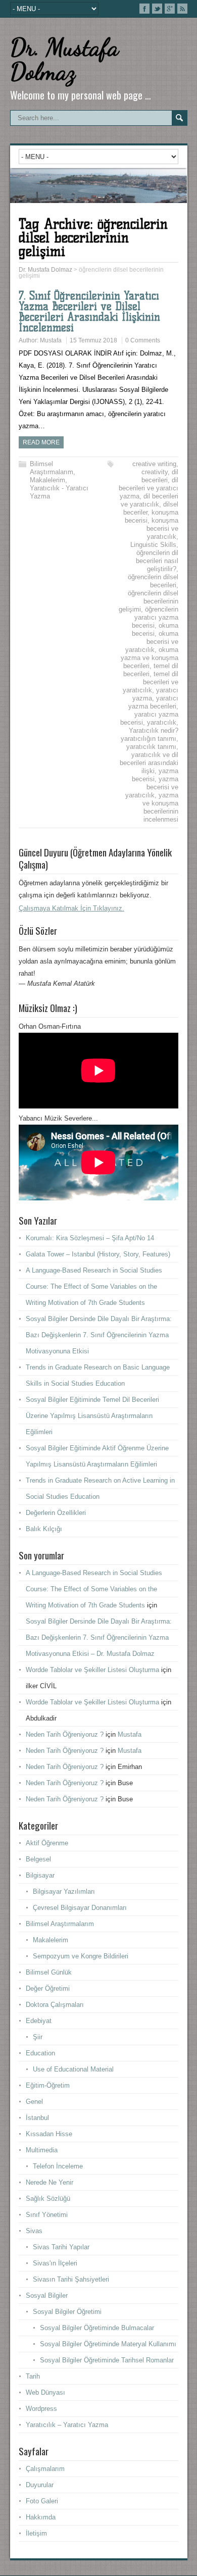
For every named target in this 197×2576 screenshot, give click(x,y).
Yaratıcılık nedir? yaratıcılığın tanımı (150, 735)
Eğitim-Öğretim (48, 2085)
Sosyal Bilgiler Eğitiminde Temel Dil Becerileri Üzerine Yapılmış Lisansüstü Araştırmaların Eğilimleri (92, 1416)
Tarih (33, 2376)
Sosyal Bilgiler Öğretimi (67, 2312)
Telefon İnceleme (58, 2166)
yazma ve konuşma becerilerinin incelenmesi (160, 807)
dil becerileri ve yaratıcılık (150, 500)
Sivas (34, 2231)
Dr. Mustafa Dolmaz (64, 59)
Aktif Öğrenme (47, 1843)
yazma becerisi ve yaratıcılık (152, 787)
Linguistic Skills (153, 545)
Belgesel (38, 1859)
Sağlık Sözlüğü (48, 2199)
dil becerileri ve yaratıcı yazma (149, 488)
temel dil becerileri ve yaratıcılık (151, 682)
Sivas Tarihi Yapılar (61, 2247)
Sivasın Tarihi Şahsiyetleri (71, 2279)
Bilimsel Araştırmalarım (52, 468)
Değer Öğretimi (48, 1988)
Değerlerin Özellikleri (56, 1513)
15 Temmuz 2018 (93, 340)
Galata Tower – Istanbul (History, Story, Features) (98, 1254)
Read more (41, 442)
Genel (34, 2102)
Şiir (38, 2037)
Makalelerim (47, 480)
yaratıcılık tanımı (151, 747)
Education (40, 2053)
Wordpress (41, 2409)
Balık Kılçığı (44, 1529)
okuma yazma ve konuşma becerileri (150, 658)
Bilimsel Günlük (49, 1972)
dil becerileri (160, 476)
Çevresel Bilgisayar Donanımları (80, 1908)
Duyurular (40, 2485)
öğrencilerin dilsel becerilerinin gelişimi (149, 601)
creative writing (154, 464)
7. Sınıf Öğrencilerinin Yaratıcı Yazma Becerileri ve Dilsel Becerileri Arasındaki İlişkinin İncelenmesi (89, 312)
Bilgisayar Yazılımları (64, 1891)
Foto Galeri (42, 2501)
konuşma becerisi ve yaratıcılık (162, 528)
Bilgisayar (40, 1875)
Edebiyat (39, 2021)
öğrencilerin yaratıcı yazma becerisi (155, 617)
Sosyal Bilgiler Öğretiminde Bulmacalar (97, 2328)
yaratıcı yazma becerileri (153, 702)
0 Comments (143, 340)
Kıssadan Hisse (49, 2134)
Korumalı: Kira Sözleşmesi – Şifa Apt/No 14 (90, 1238)
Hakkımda (41, 2517)
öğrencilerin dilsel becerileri (153, 581)
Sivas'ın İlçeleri (55, 2263)
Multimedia (42, 2150)
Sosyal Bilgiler (47, 2295)
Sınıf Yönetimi (47, 2215)
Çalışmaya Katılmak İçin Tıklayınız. (71, 908)
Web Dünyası (45, 2392)
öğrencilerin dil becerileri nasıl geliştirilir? (157, 561)
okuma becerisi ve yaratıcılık (152, 642)
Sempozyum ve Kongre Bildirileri (81, 1956)
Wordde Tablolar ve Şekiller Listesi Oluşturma (92, 1670)
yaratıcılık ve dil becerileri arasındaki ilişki (149, 763)
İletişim (36, 2533)
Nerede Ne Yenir (50, 2182)
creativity (155, 472)
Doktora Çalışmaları (55, 2005)
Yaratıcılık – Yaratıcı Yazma (67, 2425)
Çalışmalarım (45, 2469)
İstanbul (37, 2118)
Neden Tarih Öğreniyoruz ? (65, 1734)
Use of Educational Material (73, 2069)
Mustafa (51, 340)
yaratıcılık (162, 722)
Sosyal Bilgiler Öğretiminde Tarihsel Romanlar (107, 2360)
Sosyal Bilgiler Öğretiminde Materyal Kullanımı (108, 2344)
